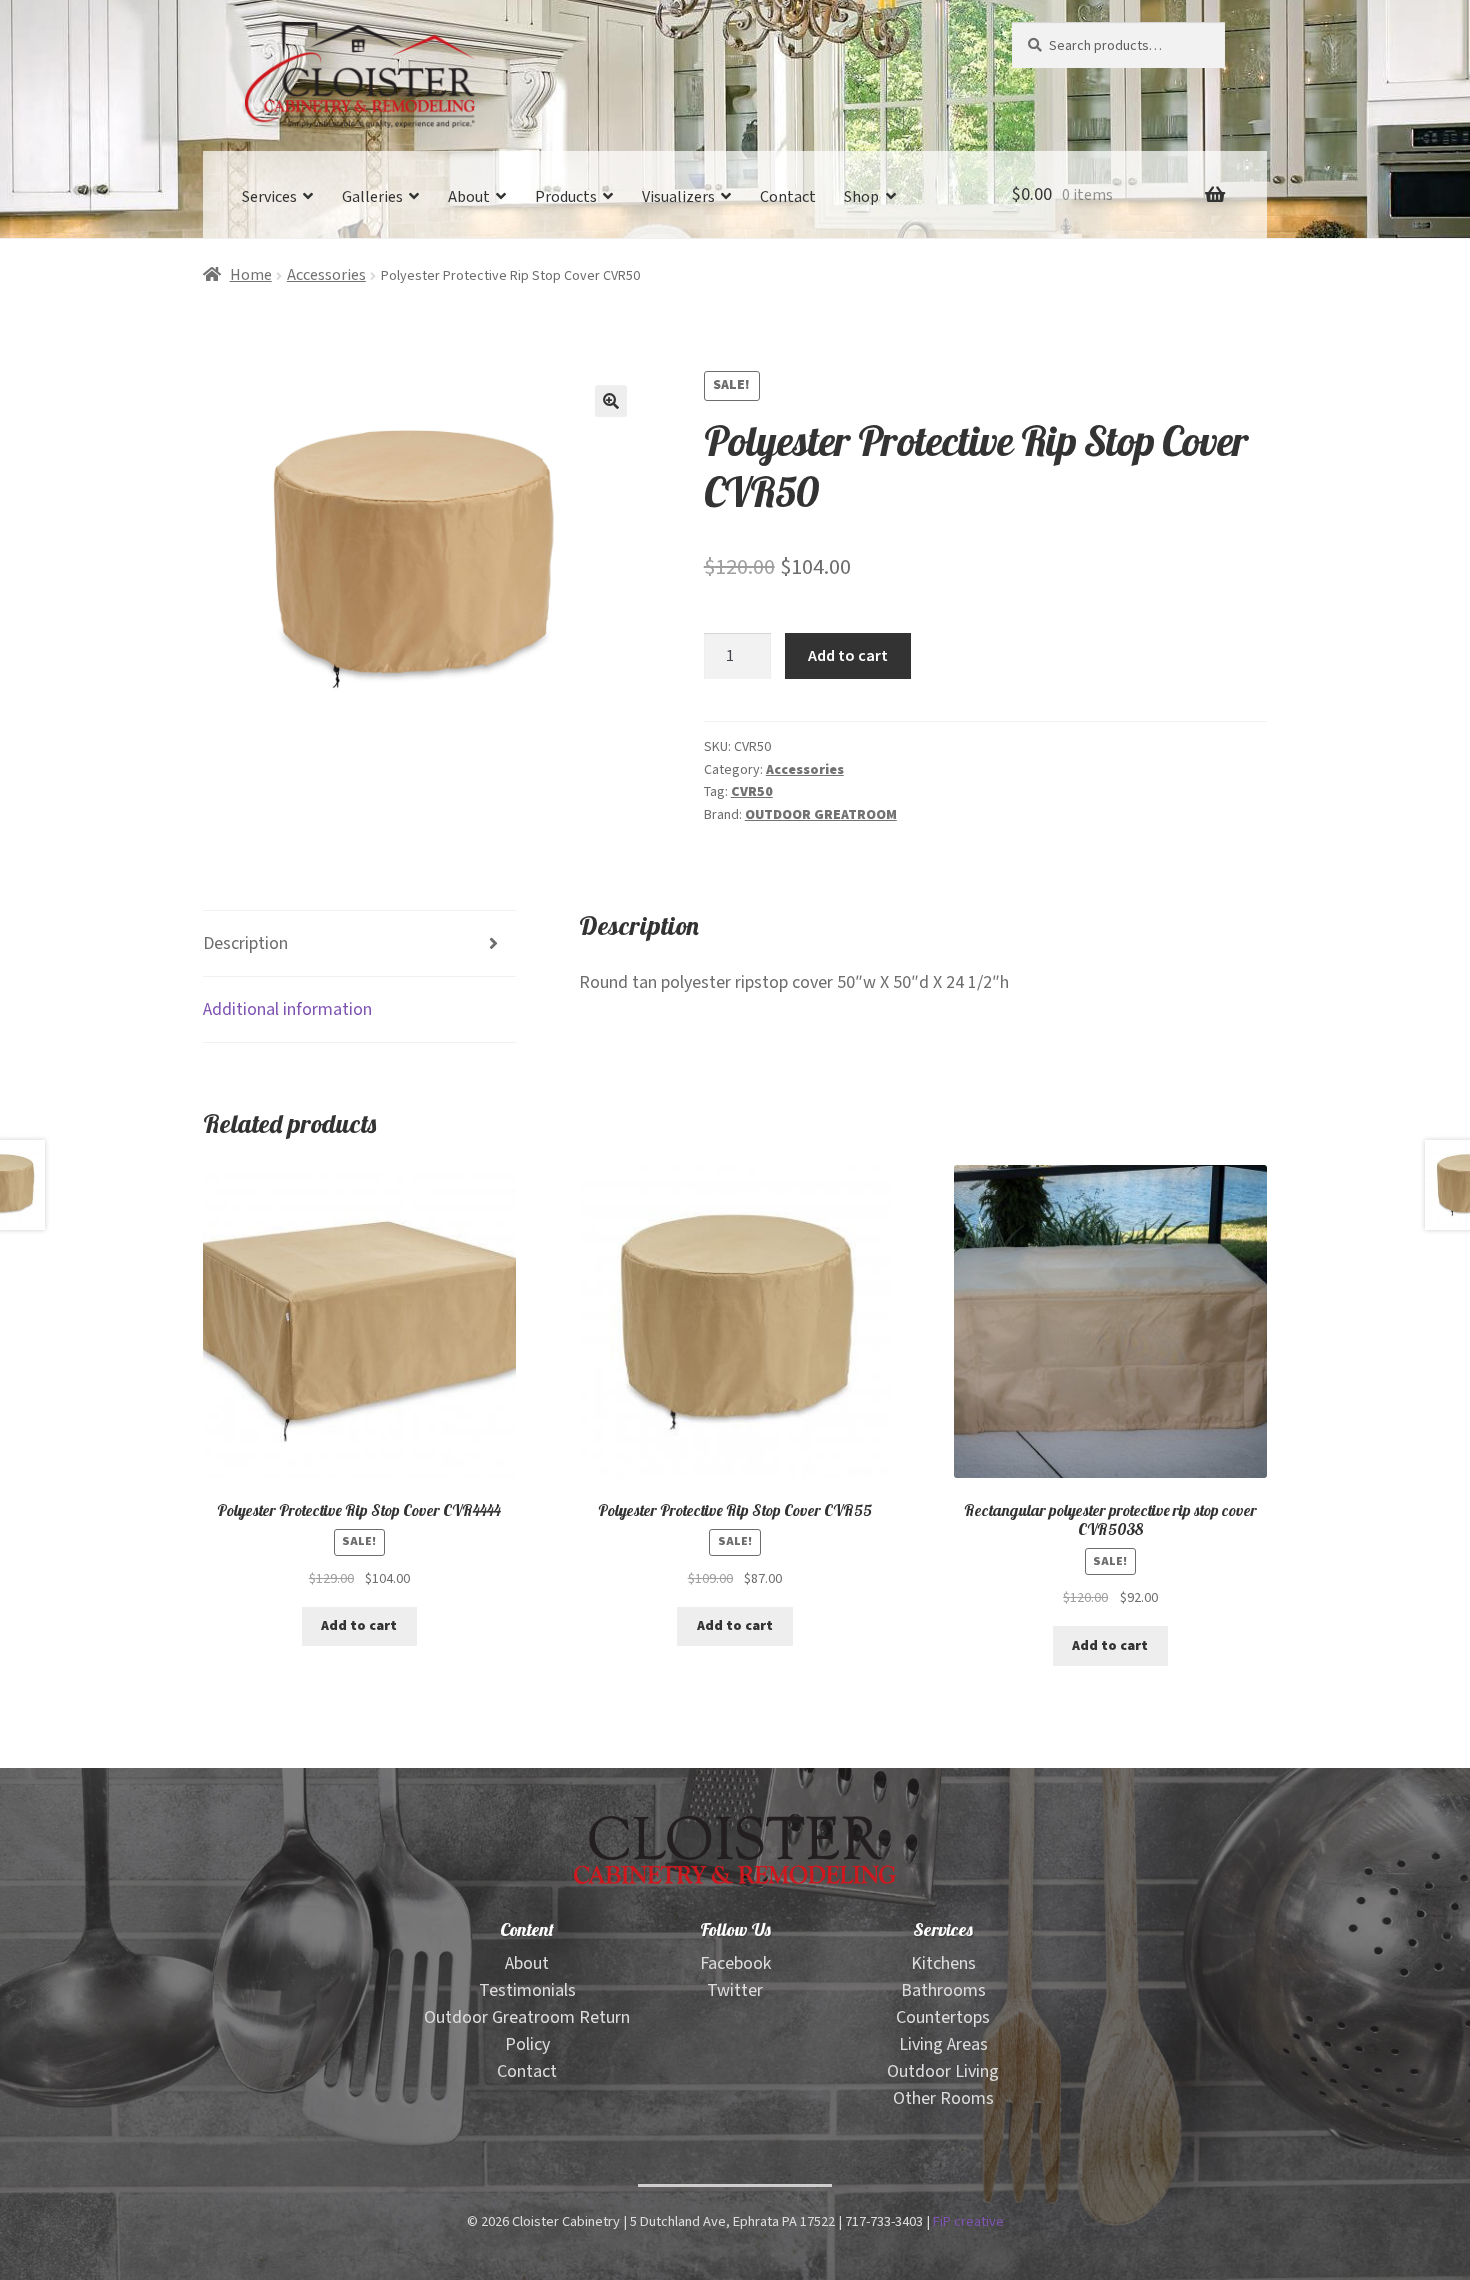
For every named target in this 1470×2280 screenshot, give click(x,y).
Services (269, 197)
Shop (861, 197)
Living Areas (943, 2044)
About (469, 197)
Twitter (735, 1990)
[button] (611, 401)
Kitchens (943, 1963)
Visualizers (678, 197)
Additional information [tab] (287, 1009)
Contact (788, 197)
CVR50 (752, 792)
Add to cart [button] (359, 1626)
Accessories (326, 275)
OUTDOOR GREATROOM (821, 815)
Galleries (372, 197)
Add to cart (848, 655)
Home (251, 275)
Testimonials (527, 1990)
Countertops (943, 2017)
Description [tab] (245, 943)
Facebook (735, 1963)
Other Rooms (943, 2098)
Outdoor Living (943, 2071)
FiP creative (968, 2221)
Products (566, 197)
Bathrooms (943, 1990)
